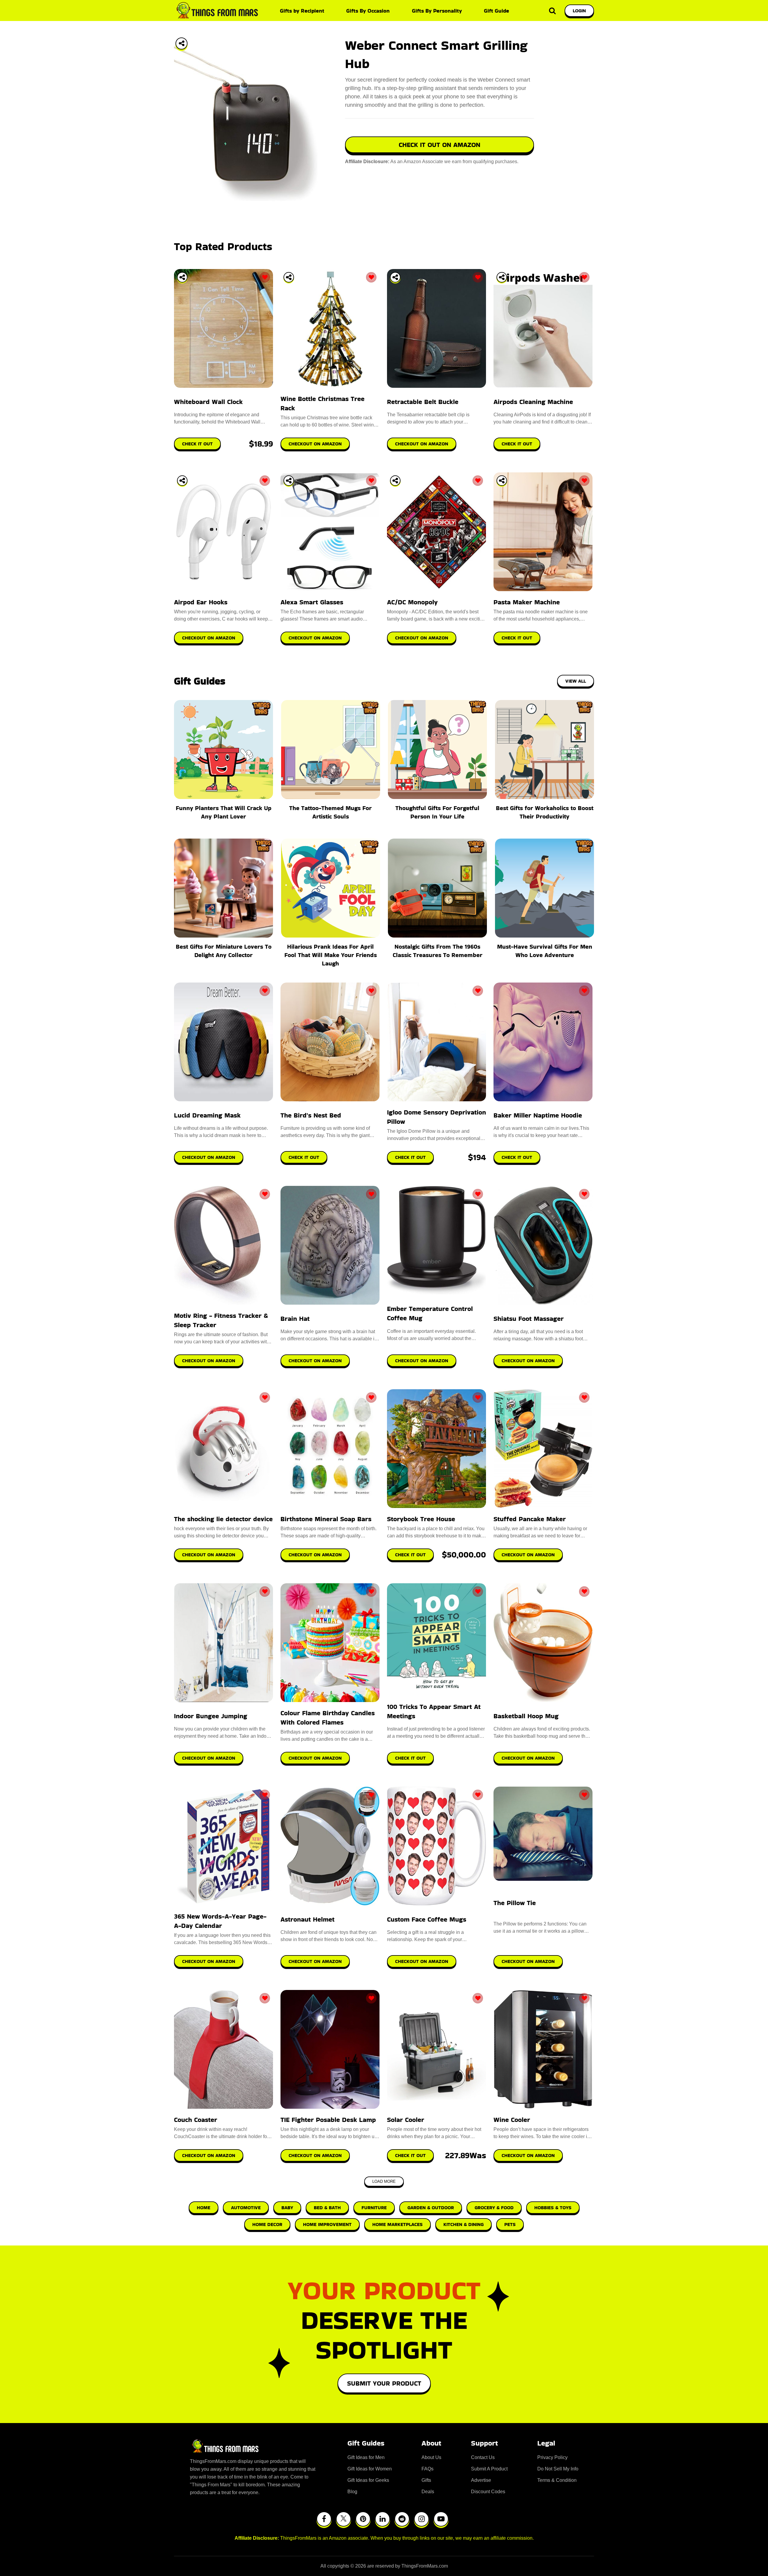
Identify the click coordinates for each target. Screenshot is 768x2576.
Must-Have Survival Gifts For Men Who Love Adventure (545, 951)
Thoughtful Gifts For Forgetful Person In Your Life (437, 812)
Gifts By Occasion (368, 11)
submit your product (384, 2383)
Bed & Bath (327, 2208)
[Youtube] (441, 2519)
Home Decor (267, 2224)
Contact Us (483, 2457)
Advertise (481, 2480)
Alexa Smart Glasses (312, 602)
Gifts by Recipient (302, 11)
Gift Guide (496, 11)
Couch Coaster (196, 2120)
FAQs (427, 2469)
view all (576, 681)
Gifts (426, 2480)
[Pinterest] (363, 2519)
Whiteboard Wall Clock (208, 402)
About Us (431, 2457)
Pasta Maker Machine (527, 602)
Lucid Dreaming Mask (207, 1115)
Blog (352, 2492)
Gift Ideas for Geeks (368, 2480)
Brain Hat (295, 1319)
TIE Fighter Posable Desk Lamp (328, 2120)
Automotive (246, 2208)
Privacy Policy (552, 2457)
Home (204, 2208)
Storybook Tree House (421, 1519)
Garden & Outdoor (431, 2208)
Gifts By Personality (437, 11)
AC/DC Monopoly (412, 602)
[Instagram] (421, 2519)
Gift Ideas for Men (366, 2457)
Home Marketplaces (397, 2224)
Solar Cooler (406, 2120)
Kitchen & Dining (463, 2224)
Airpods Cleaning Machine (533, 402)
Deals (428, 2492)
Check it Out (304, 1157)
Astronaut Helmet (307, 1919)
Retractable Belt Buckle (423, 402)
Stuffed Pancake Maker (530, 1519)
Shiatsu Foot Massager (529, 1319)
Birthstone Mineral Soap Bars (326, 1519)
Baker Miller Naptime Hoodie (538, 1115)
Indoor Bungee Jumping (211, 1716)
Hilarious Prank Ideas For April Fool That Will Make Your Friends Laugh (331, 955)
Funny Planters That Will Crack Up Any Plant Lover (224, 812)
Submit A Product (489, 2469)
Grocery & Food (494, 2208)
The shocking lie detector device (223, 1519)
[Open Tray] (181, 43)
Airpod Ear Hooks (201, 602)
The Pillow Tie (515, 1903)
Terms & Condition (557, 2480)
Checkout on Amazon (209, 1157)
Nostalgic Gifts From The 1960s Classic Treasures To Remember (438, 951)
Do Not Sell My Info (558, 2469)
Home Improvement (327, 2224)
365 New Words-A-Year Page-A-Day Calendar (220, 1921)
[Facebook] (324, 2519)
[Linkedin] (382, 2519)
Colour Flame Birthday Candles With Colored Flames (328, 1718)
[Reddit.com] (402, 2519)
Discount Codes (488, 2492)
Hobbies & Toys (553, 2208)
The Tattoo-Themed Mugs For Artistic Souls (330, 812)
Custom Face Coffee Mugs (427, 1919)
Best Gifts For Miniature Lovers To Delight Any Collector (224, 951)
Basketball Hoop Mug (526, 1716)
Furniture (374, 2208)
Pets (510, 2224)
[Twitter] (343, 2519)
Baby (287, 2208)
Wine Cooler (512, 2120)
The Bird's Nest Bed (311, 1115)
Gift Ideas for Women (370, 2469)
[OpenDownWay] (182, 277)
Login (579, 11)
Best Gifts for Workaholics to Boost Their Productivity (545, 812)
